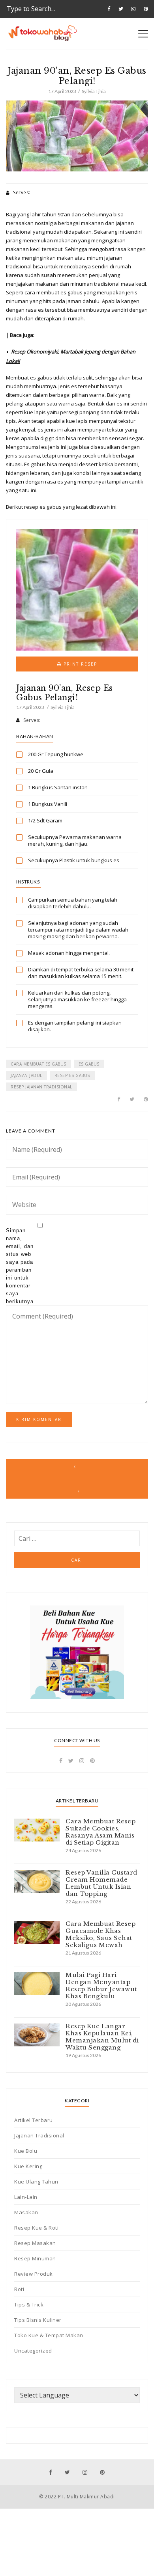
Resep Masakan (35, 2243)
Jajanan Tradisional (39, 2135)
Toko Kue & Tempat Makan (49, 2335)
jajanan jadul (26, 1075)
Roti (19, 2289)
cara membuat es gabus (38, 1064)
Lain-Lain (26, 2197)
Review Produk (34, 2274)
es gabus (89, 1064)
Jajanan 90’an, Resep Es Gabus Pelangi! (65, 693)
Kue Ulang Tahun (36, 2182)
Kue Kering (28, 2166)
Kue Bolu (26, 2151)
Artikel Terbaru (34, 2120)
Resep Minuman (35, 2258)
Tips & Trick (29, 2304)
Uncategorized (33, 2351)
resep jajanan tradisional (41, 1087)
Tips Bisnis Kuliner (38, 2320)
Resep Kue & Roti (36, 2228)
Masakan (26, 2212)
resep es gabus (72, 1075)
